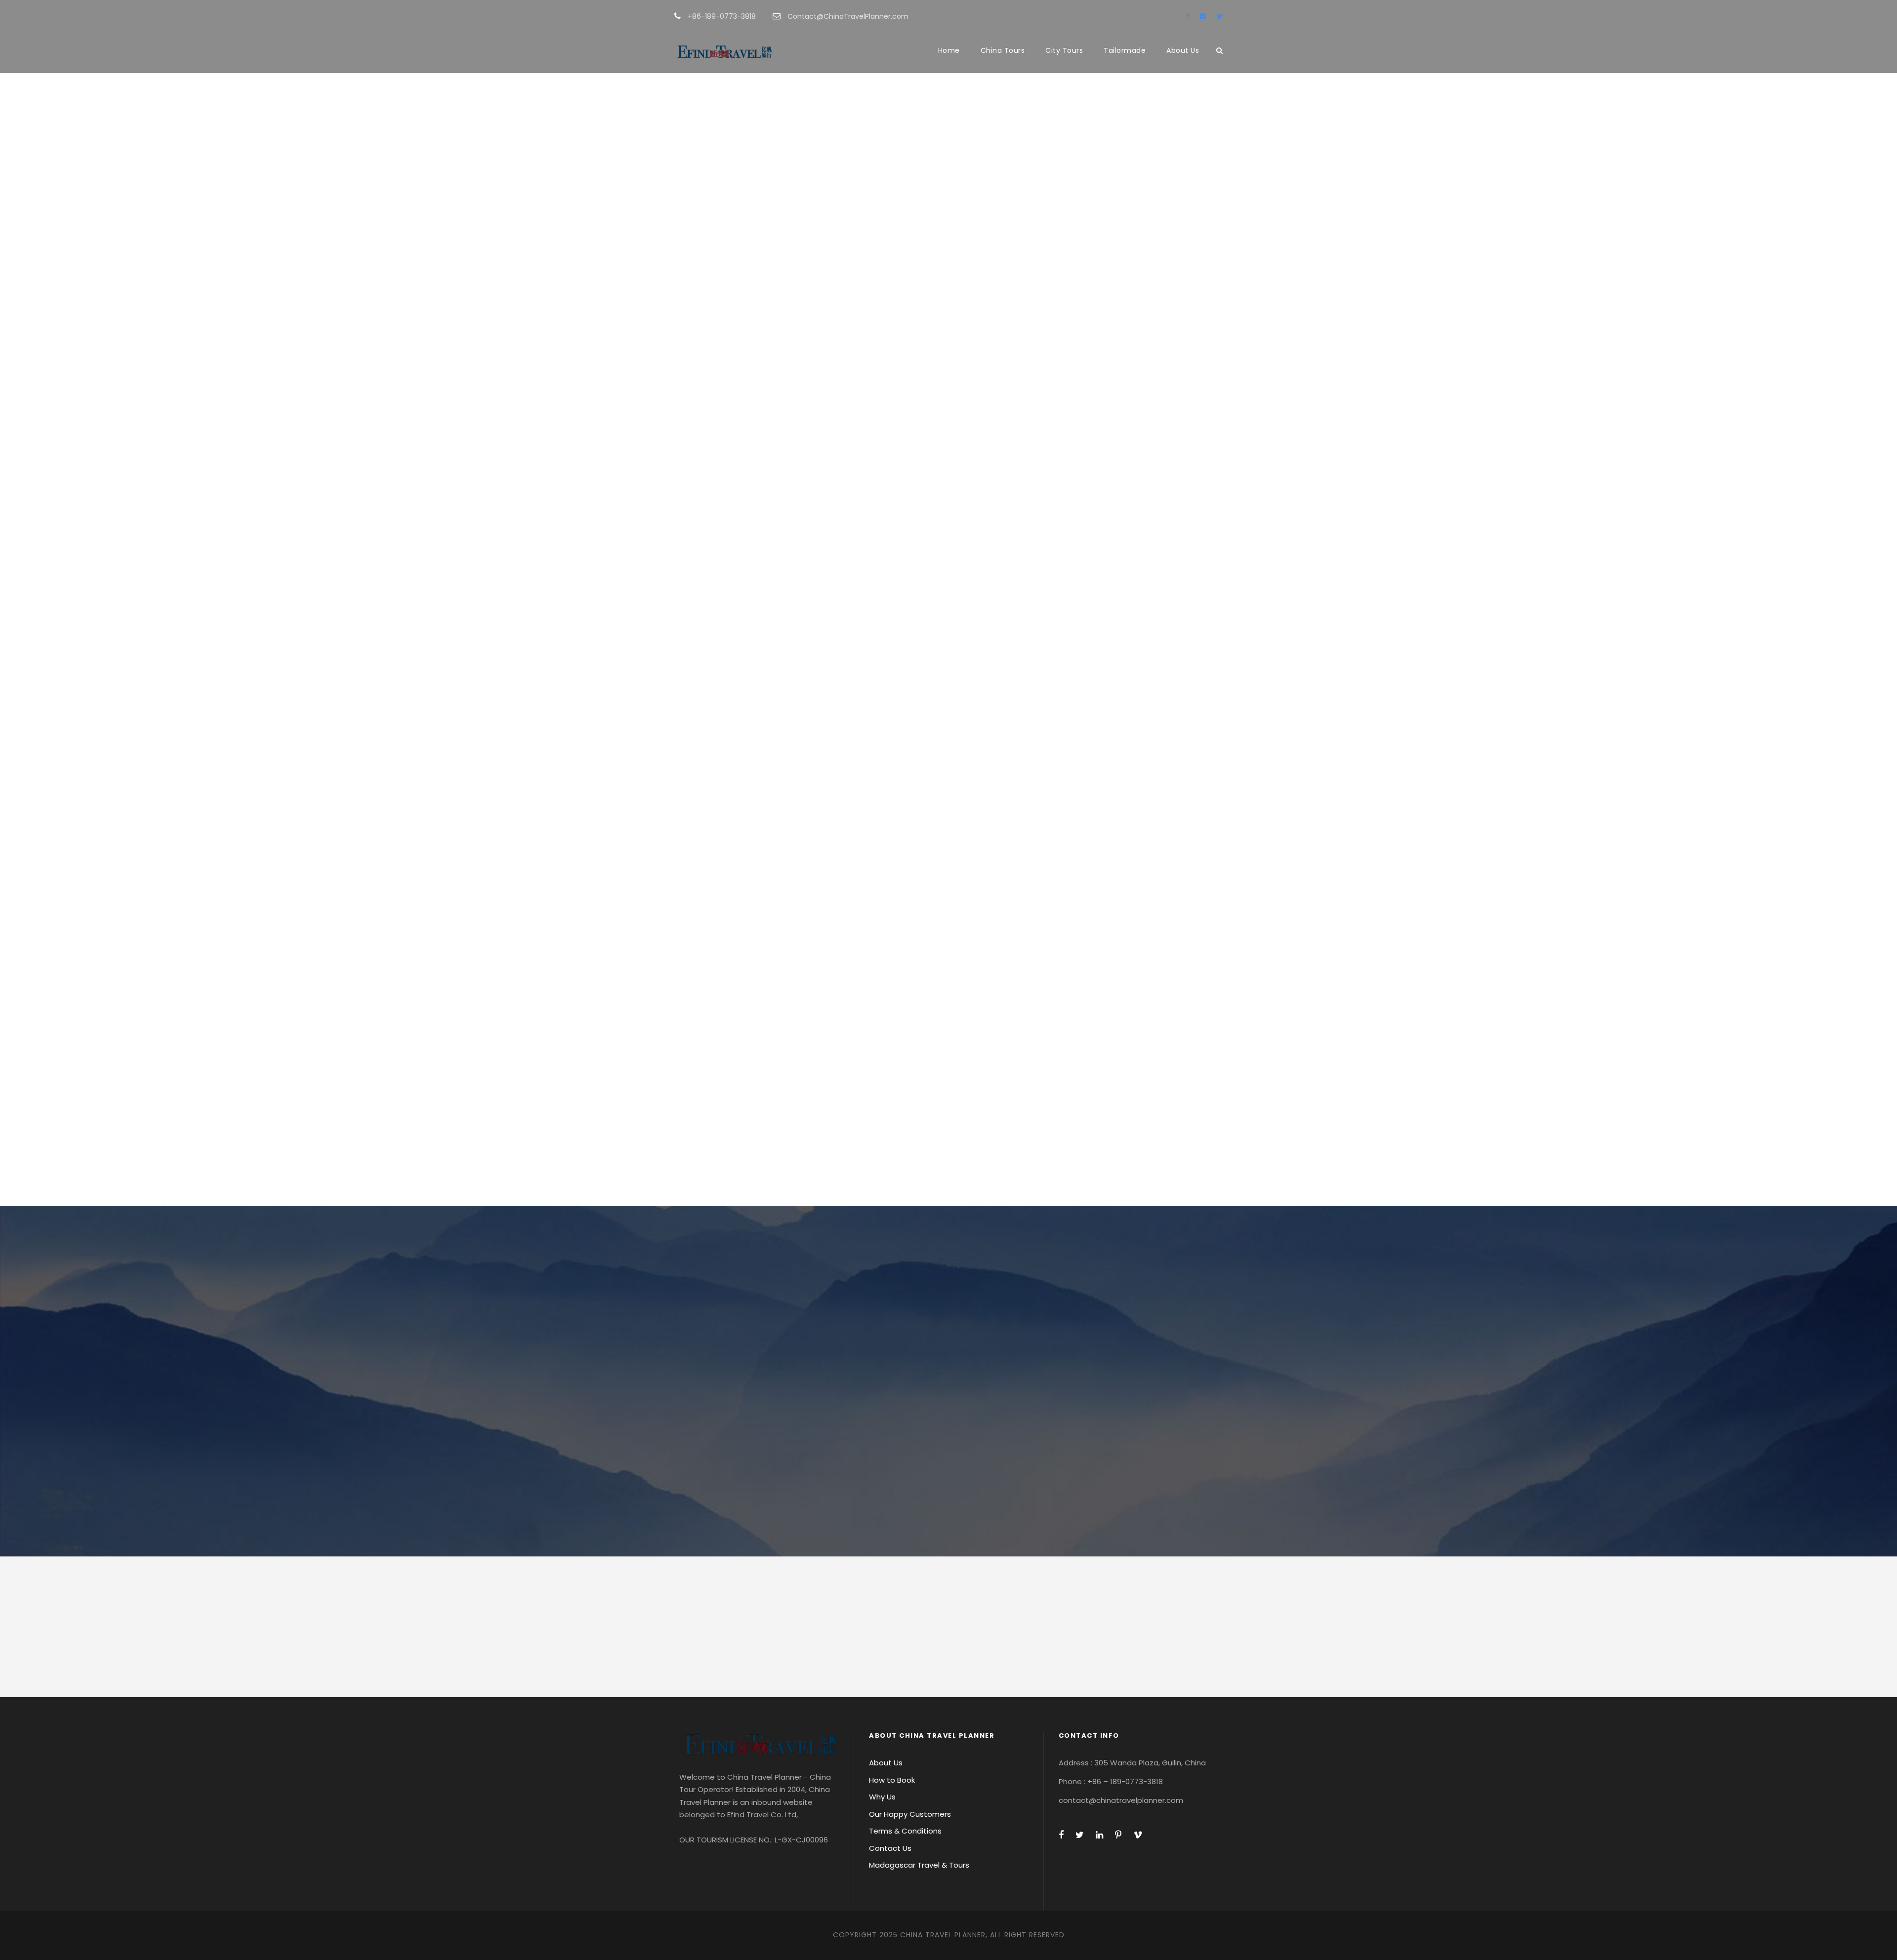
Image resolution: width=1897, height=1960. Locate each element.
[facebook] (1188, 16)
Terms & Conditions (905, 1831)
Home (949, 50)
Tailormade (1125, 50)
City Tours (1064, 50)
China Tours (1003, 50)
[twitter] (1219, 16)
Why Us (882, 1797)
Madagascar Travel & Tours (919, 1865)
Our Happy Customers (910, 1814)
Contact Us (890, 1848)
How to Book (892, 1780)
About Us (1183, 50)
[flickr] (1203, 16)
